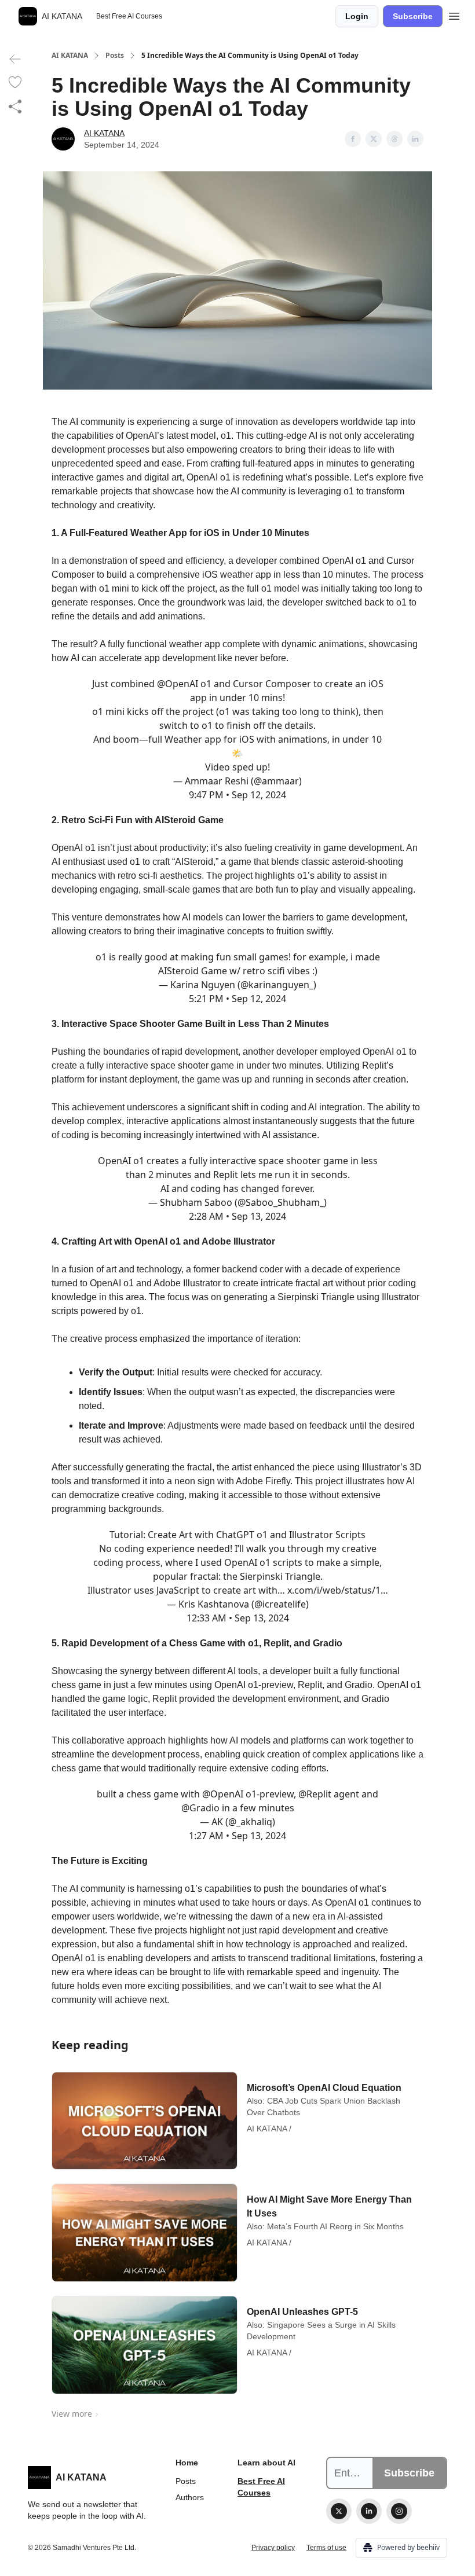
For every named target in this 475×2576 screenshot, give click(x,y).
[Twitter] (339, 2511)
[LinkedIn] (369, 2511)
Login (357, 16)
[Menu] (454, 14)
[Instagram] (399, 2511)
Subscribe (413, 16)
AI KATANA (70, 56)
